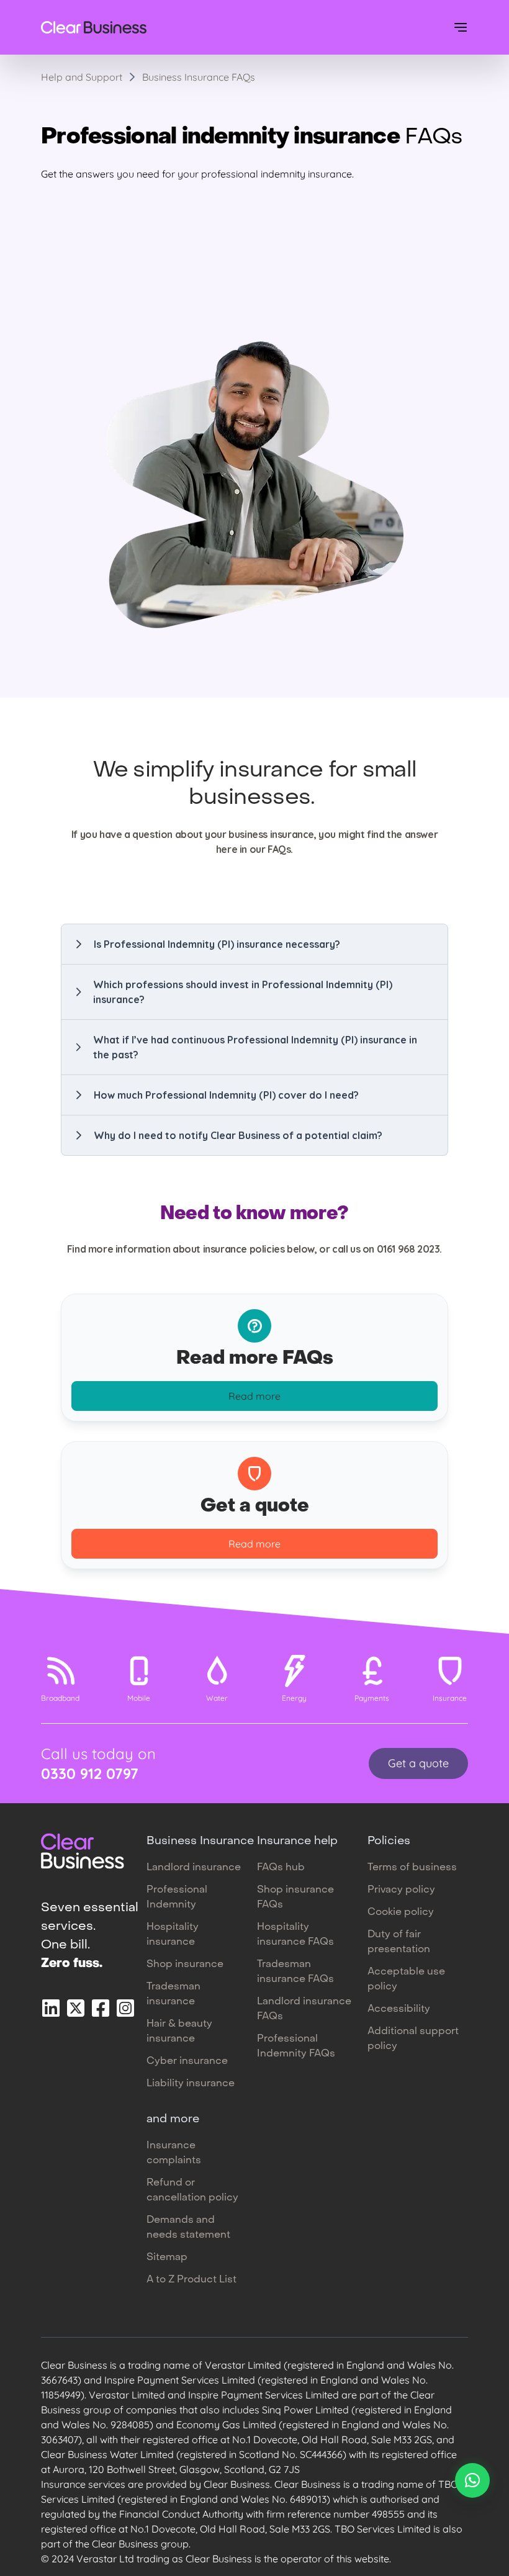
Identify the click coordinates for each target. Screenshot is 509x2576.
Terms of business (412, 1868)
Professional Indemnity (177, 1898)
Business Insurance (200, 1841)
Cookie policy (401, 1912)
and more (173, 2119)
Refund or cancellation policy (192, 2191)
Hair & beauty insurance (179, 2032)
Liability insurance (191, 2084)
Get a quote (418, 1763)
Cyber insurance (187, 2061)
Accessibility (399, 2009)
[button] (254, 944)
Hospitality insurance (173, 1935)
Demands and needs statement (188, 2228)
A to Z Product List (191, 2280)
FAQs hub (281, 1868)
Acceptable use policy (406, 1979)
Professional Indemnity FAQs (296, 2047)
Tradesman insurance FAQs (295, 1972)
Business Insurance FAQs (199, 77)
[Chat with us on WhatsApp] (472, 2480)
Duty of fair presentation (399, 1942)
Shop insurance (185, 1965)
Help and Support (82, 77)
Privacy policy (401, 1890)
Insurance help (297, 1841)
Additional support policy (413, 2039)
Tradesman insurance (173, 1994)
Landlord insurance (194, 1868)
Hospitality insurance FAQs (295, 1935)
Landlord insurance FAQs (304, 2009)
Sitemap (167, 2258)
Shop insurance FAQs (295, 1898)
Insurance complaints (174, 2153)
